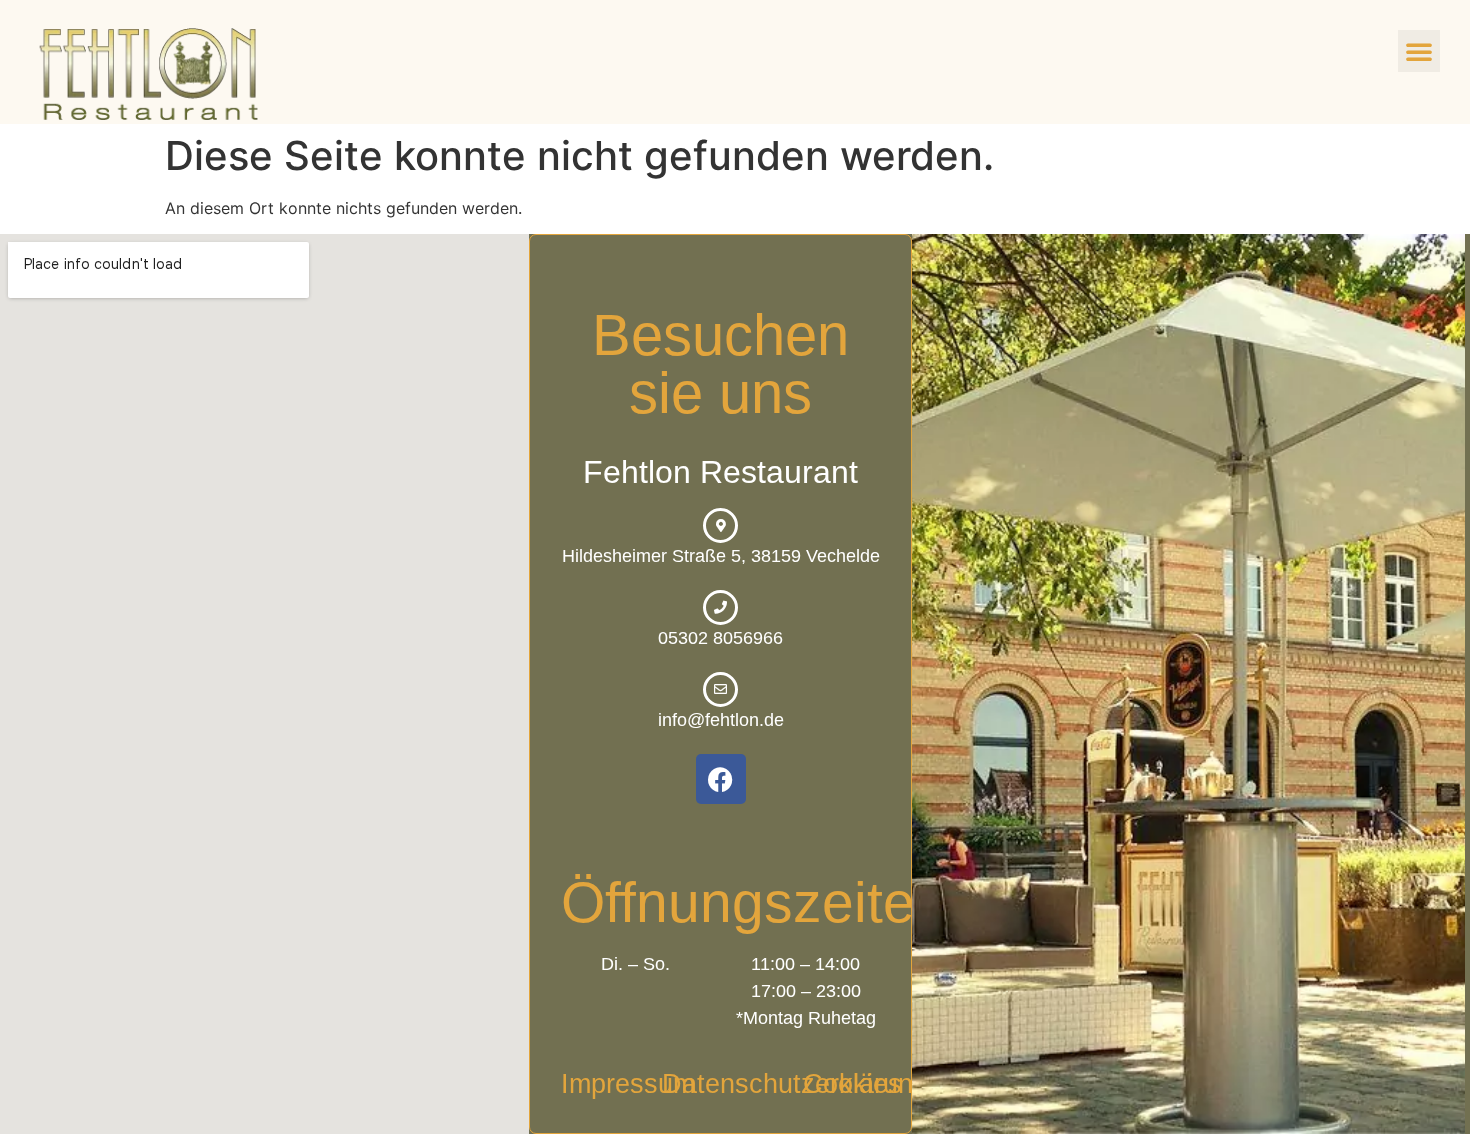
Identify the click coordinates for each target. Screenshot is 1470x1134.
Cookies (852, 1084)
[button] (1419, 51)
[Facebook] (721, 779)
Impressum (628, 1084)
